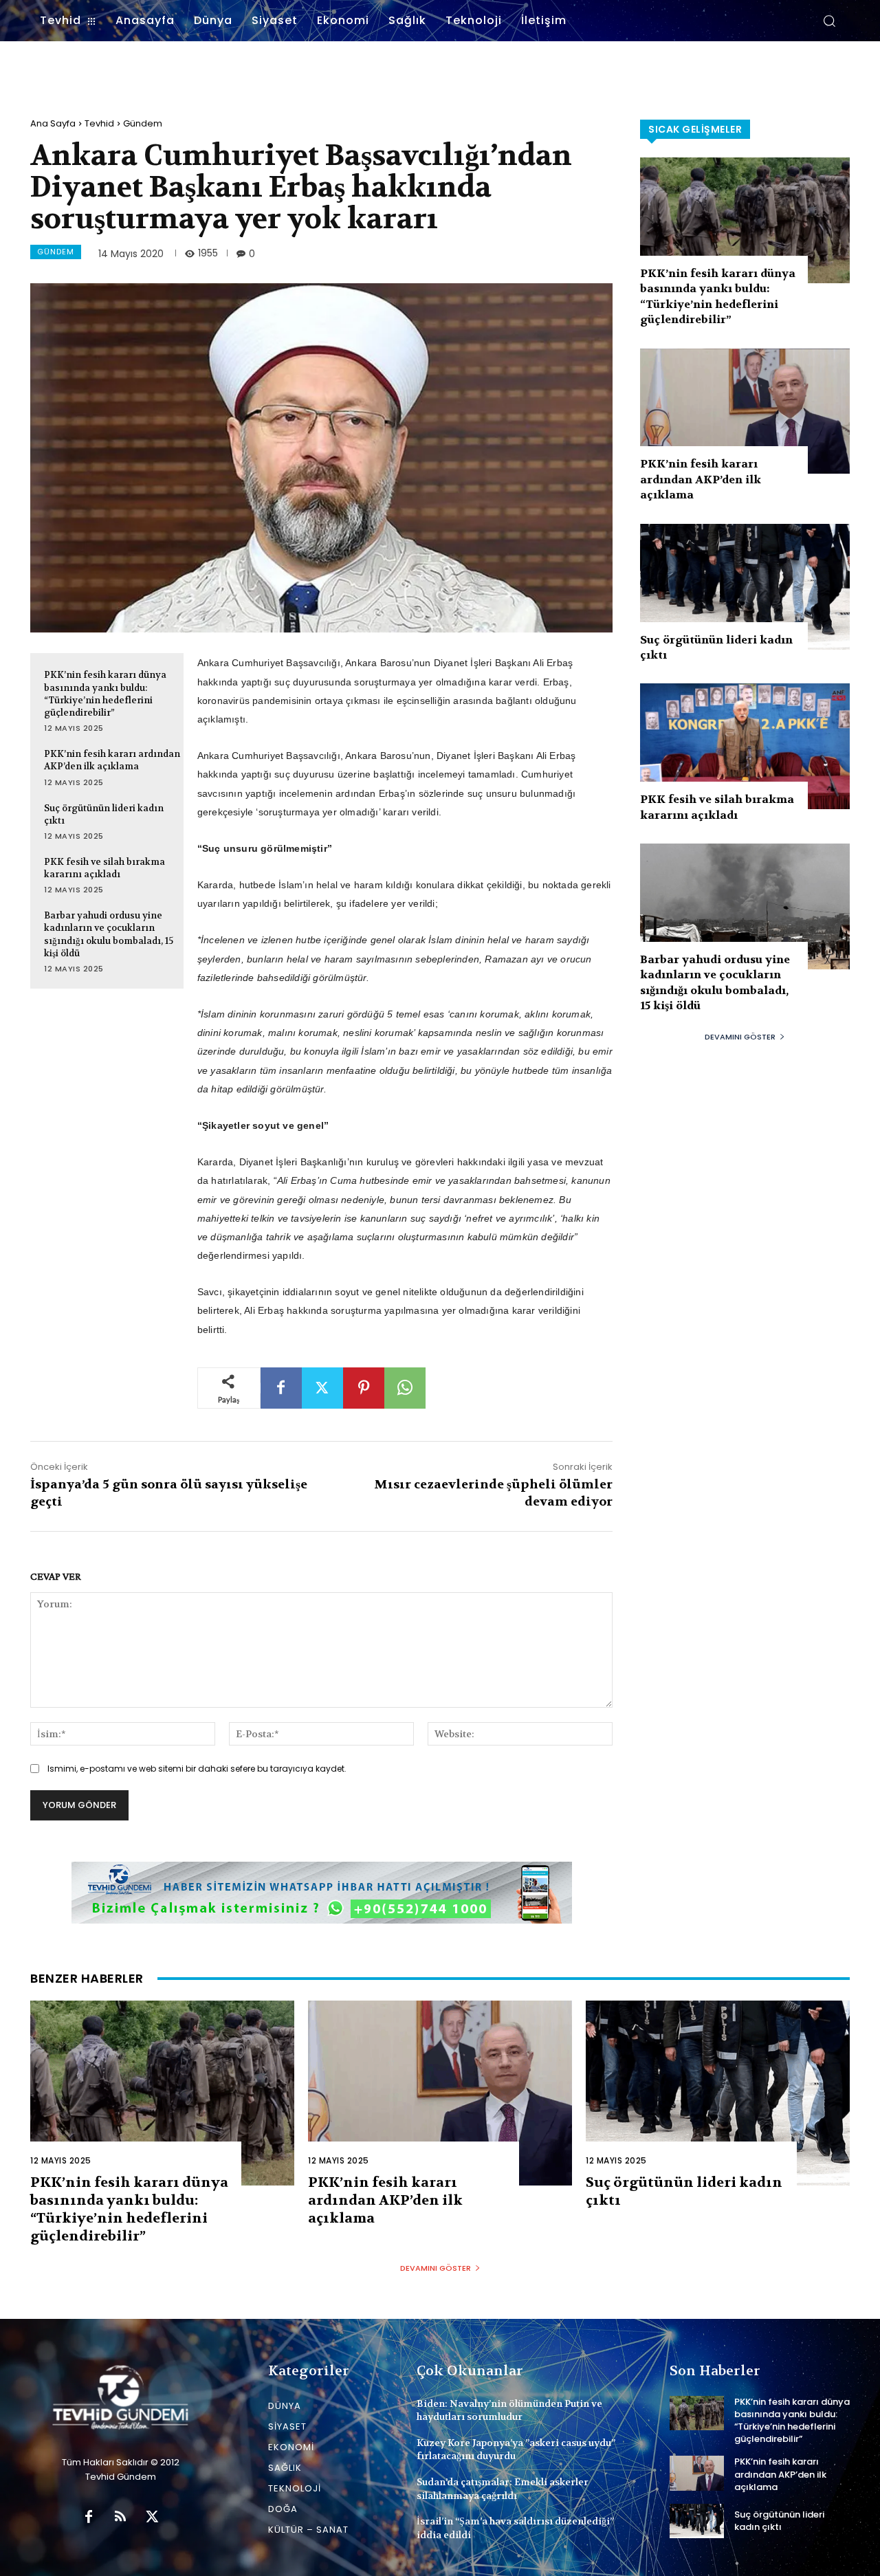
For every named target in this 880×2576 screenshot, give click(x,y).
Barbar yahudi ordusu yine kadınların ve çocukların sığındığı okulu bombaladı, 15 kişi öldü (109, 934)
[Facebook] (281, 1388)
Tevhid (99, 123)
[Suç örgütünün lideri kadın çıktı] (745, 587)
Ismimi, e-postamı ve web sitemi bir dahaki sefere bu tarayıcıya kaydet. (197, 1769)
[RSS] (120, 2518)
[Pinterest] (364, 1388)
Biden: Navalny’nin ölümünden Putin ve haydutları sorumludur (509, 2410)
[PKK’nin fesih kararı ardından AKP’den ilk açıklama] (745, 411)
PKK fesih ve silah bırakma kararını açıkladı (104, 868)
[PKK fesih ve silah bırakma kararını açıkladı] (745, 746)
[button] (829, 21)
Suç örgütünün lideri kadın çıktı (779, 2521)
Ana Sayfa (53, 123)
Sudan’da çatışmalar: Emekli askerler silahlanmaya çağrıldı (503, 2489)
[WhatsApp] (405, 1388)
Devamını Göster (740, 1037)
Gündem (143, 123)
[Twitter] (322, 1388)
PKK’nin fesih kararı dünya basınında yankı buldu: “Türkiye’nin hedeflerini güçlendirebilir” (105, 694)
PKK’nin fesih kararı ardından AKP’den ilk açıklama (112, 760)
